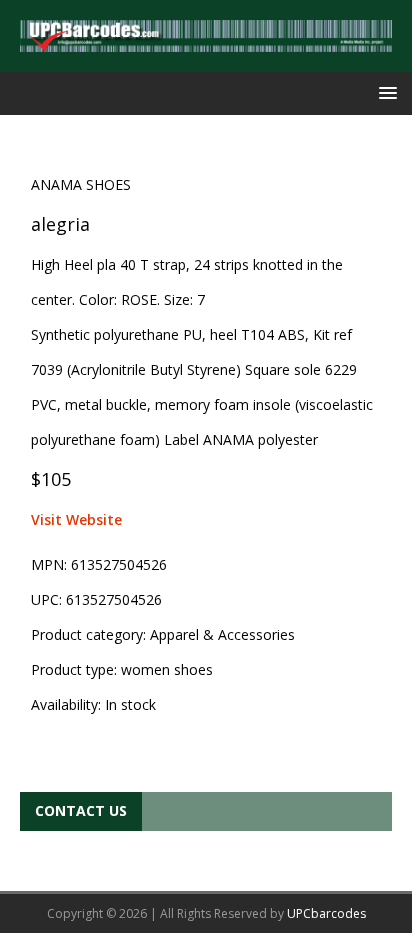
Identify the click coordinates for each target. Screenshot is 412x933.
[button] (384, 92)
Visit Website (76, 519)
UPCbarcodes (326, 913)
